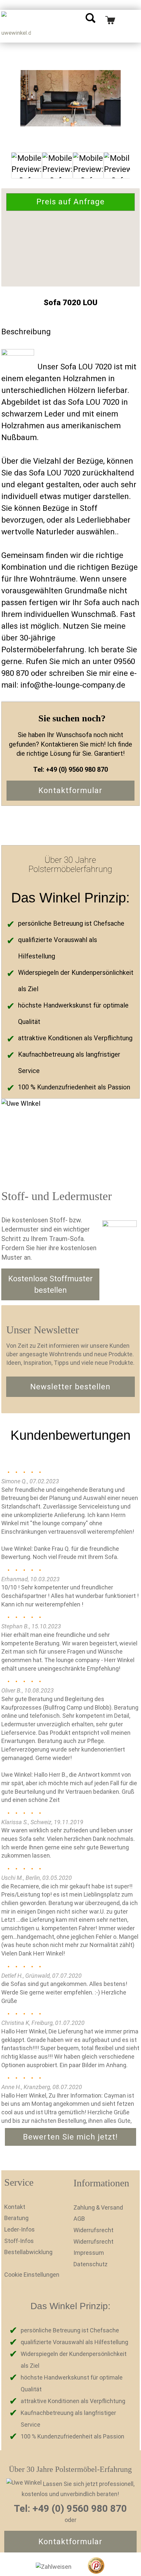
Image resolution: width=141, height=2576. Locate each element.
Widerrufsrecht (93, 2230)
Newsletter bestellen (70, 1387)
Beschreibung (26, 332)
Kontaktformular (70, 790)
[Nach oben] (123, 2566)
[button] (132, 1675)
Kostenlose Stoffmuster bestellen (50, 1284)
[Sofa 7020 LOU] (70, 98)
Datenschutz (91, 2264)
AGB (79, 2219)
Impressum (89, 2253)
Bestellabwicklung (28, 2252)
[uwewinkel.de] (16, 26)
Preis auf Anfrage (70, 202)
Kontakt (15, 2207)
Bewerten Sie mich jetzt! (70, 2137)
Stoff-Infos (19, 2241)
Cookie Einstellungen (32, 2275)
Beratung (16, 2218)
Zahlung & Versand (98, 2207)
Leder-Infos (20, 2229)
